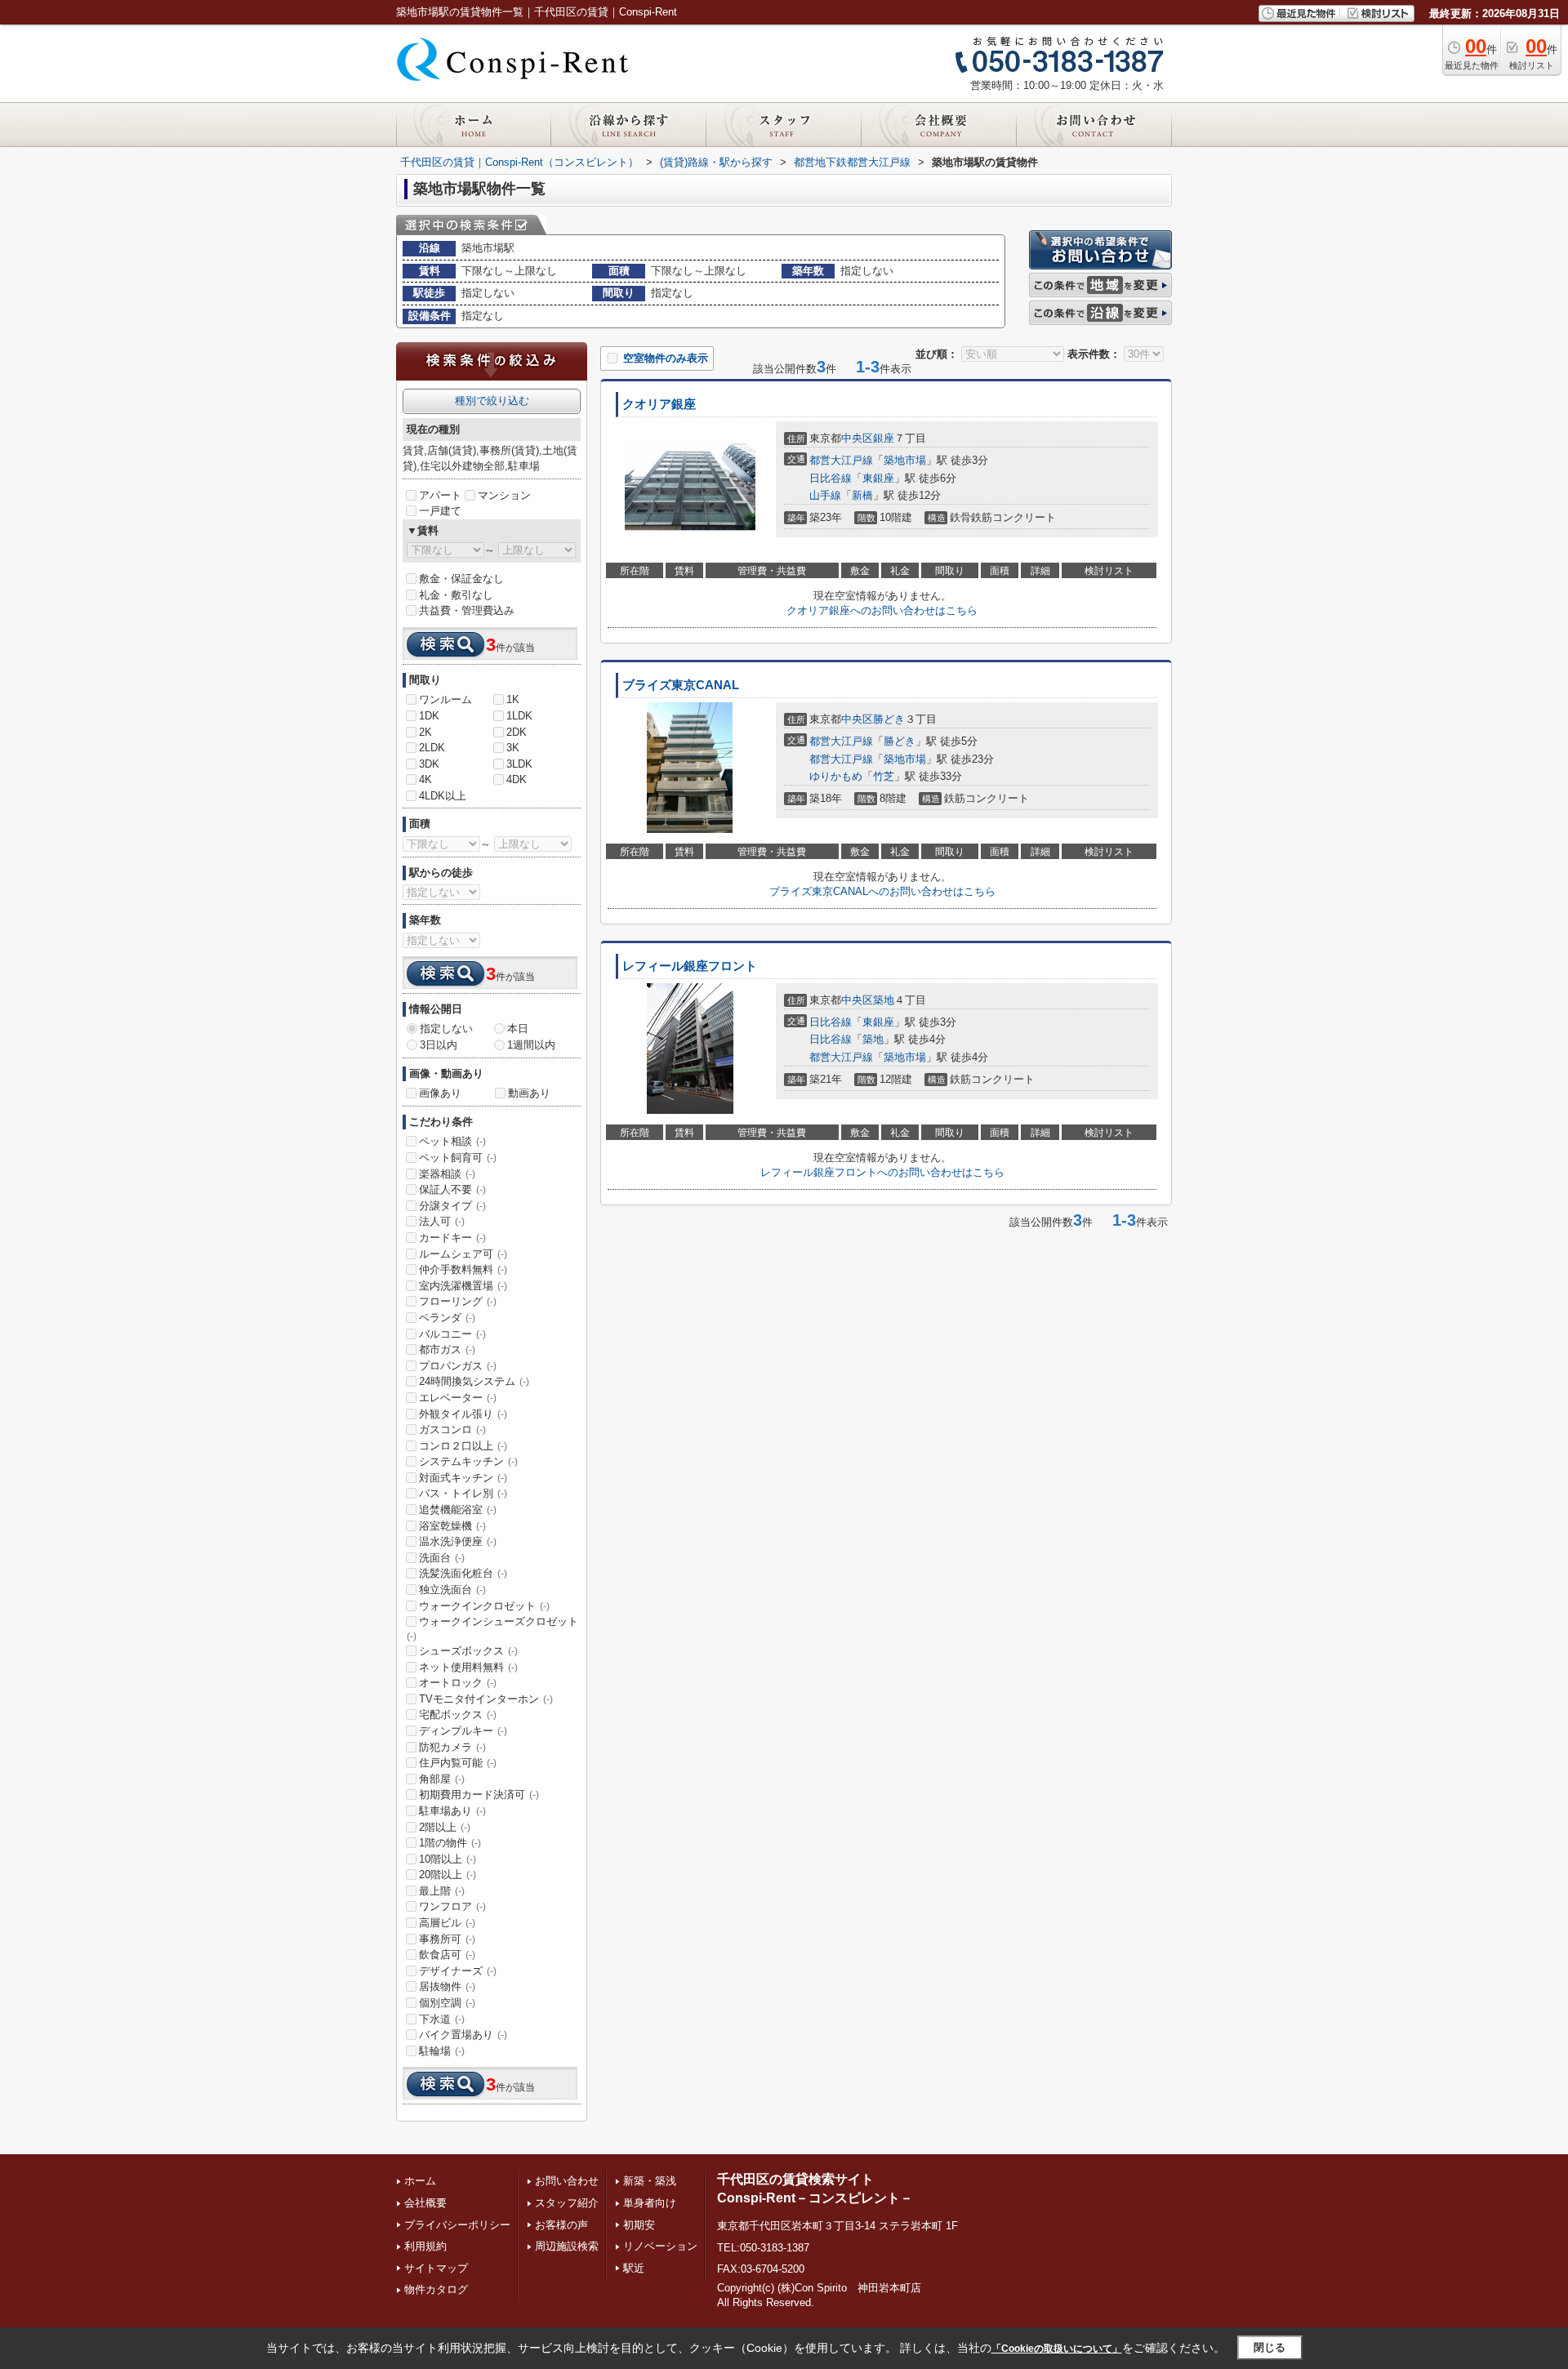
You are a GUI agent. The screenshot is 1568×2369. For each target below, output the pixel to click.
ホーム (420, 2181)
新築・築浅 (650, 2181)
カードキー (452, 1238)
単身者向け (650, 2203)
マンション (504, 495)
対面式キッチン (463, 1478)
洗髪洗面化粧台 (463, 1573)
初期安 (639, 2225)
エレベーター (458, 1398)
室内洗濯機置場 (463, 1286)
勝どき (889, 719)
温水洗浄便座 (458, 1541)
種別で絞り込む (492, 401)
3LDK (519, 764)
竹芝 (884, 776)
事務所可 (447, 1939)
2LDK (432, 748)
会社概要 (425, 2203)
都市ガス (447, 1349)
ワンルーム (445, 699)
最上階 (442, 1891)
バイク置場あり (463, 2035)
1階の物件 (450, 1843)
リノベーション (660, 2246)
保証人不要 (452, 1189)
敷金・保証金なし (461, 579)
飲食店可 (447, 1955)
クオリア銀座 (659, 404)
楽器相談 (447, 1174)
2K (425, 732)
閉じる (1270, 2347)
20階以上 (448, 1875)
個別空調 (447, 2003)
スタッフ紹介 (567, 2203)
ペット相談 (452, 1141)
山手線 (825, 495)
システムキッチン (468, 1461)
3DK (429, 764)
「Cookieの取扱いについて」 (1057, 2349)
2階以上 (445, 1827)
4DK (517, 779)
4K (425, 779)
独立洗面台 (452, 1590)
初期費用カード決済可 (479, 1795)
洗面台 (442, 1558)
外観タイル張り (463, 1414)
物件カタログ (436, 2289)
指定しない (446, 1029)
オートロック (458, 1683)
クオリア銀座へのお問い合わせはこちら (882, 610)
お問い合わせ (567, 2181)
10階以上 (448, 1859)
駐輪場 (442, 2051)
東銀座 (878, 478)
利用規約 (425, 2246)
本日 (518, 1029)
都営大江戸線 (841, 460)
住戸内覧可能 (458, 1763)
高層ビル (447, 1923)
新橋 (862, 495)
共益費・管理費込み (467, 610)
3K (513, 748)
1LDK (519, 716)
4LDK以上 (443, 796)
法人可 (442, 1221)
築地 (884, 1000)
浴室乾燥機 (452, 1526)
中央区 (857, 438)
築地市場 (905, 460)
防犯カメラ (452, 1747)
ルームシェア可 (463, 1254)
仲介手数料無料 (463, 1269)
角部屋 (442, 1779)
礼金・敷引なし (456, 595)
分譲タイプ (452, 1206)
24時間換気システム (474, 1381)
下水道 (442, 2019)
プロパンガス (458, 1366)
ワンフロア (452, 1906)
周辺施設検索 (567, 2246)
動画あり (529, 1093)
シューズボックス (468, 1651)
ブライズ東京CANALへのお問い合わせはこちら (882, 891)
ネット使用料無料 (468, 1667)
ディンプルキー (463, 1731)
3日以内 (439, 1045)
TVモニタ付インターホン (486, 1699)
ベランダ (447, 1318)
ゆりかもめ (836, 776)
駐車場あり (452, 1811)
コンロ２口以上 (463, 1446)
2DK (517, 732)
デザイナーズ (458, 1971)
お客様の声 (561, 2225)
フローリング (458, 1301)
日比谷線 (831, 478)
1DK (429, 716)
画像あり (440, 1093)
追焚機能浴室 (458, 1510)
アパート (440, 495)
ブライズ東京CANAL (681, 685)
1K (513, 699)
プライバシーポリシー (457, 2225)
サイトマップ (436, 2268)
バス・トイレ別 (463, 1493)
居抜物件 (447, 1986)
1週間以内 (531, 1045)
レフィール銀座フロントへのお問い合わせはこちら (882, 1172)
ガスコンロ (452, 1429)
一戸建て (440, 511)
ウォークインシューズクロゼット (492, 1628)
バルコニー (452, 1334)
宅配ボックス (458, 1714)
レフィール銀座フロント (690, 966)
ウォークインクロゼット (484, 1606)
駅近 (634, 2268)
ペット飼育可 (458, 1158)
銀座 (884, 438)
